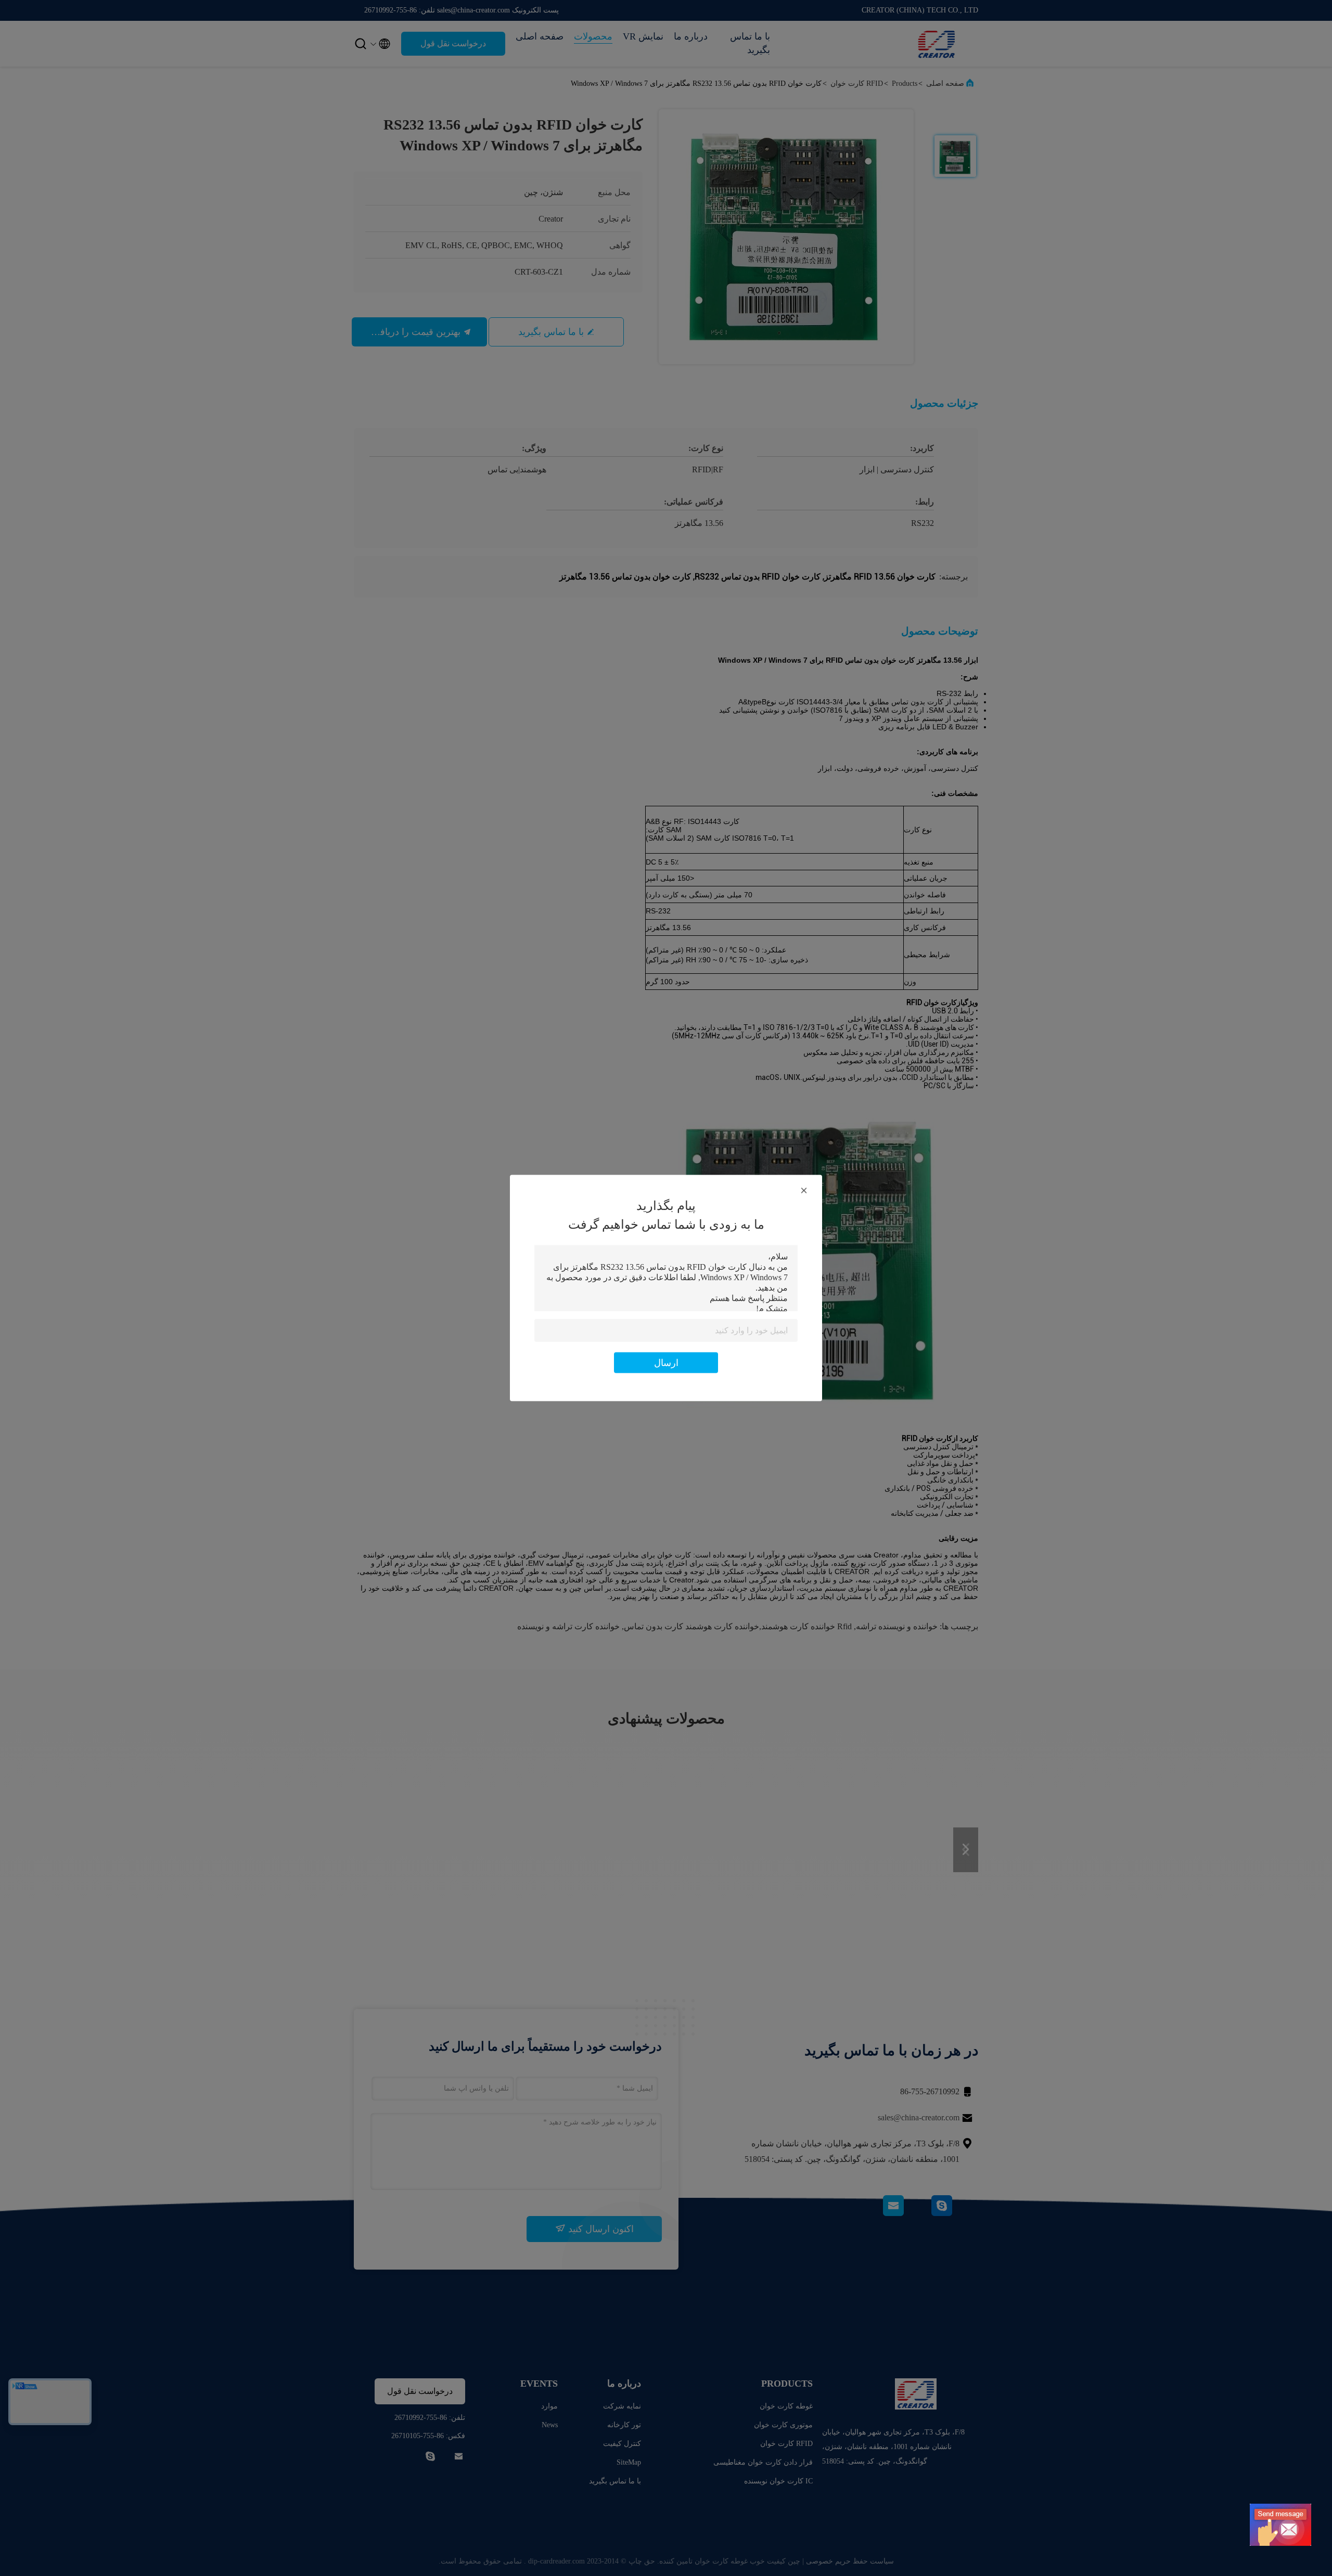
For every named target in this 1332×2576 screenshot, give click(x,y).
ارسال (666, 1363)
